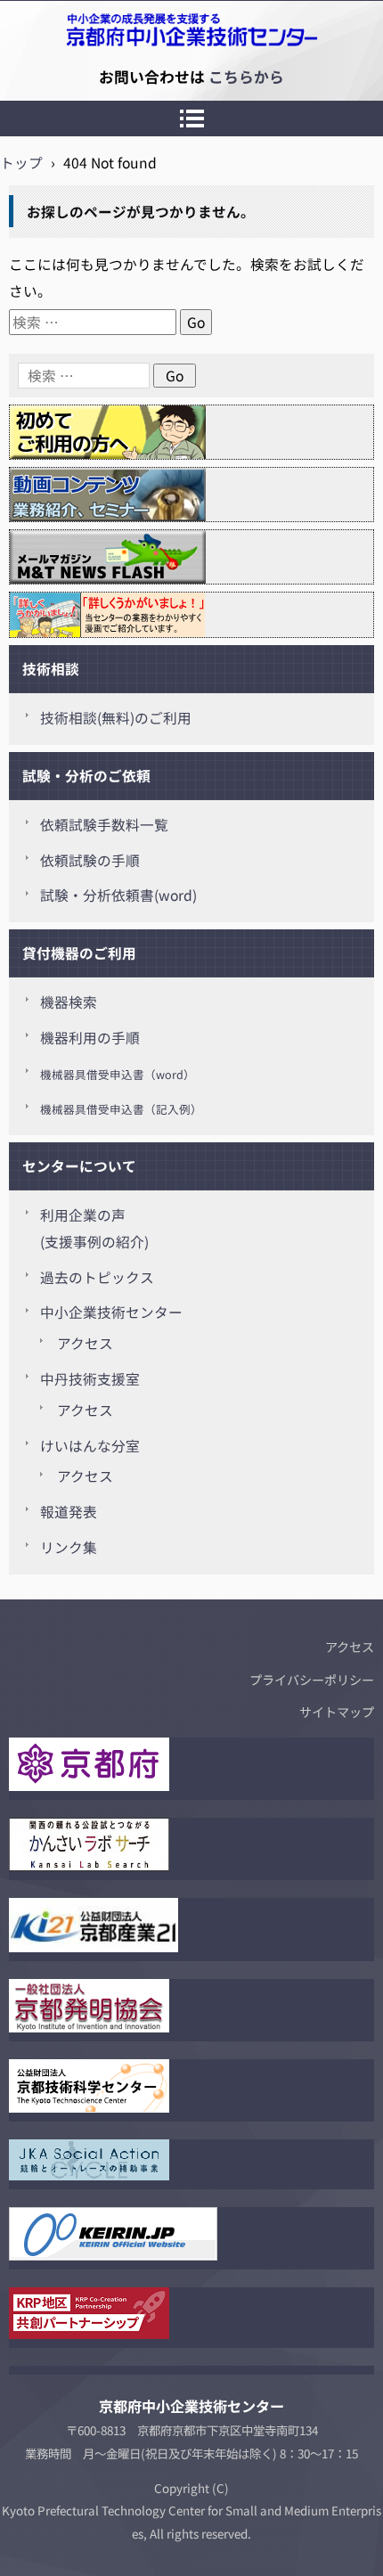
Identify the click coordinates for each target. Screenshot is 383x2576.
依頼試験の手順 (90, 860)
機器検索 (69, 1002)
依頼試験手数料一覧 (104, 825)
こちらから (246, 77)
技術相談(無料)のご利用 (116, 718)
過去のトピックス (97, 1277)
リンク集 (69, 1547)
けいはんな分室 (90, 1446)
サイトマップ (337, 1712)
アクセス (85, 1343)
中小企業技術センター (111, 1312)
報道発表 (69, 1512)
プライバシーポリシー (312, 1680)
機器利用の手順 (90, 1038)
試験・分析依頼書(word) (118, 895)
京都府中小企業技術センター (93, 76)
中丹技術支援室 (90, 1379)
